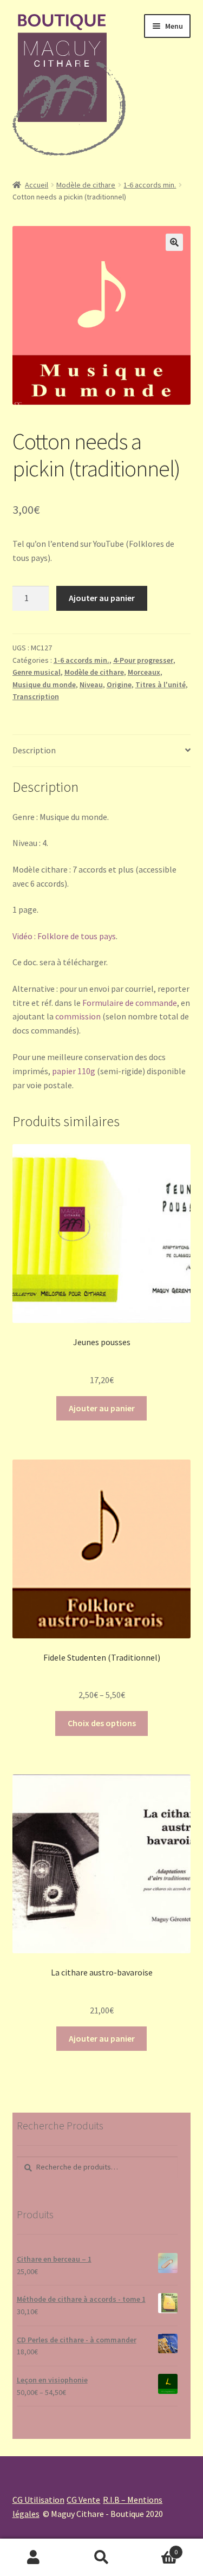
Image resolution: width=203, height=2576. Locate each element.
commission (78, 1016)
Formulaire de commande (130, 1003)
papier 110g (74, 1071)
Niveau (91, 685)
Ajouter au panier (102, 598)
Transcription (36, 696)
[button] (174, 242)
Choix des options (102, 1723)
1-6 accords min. (150, 185)
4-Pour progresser (143, 660)
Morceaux (144, 672)
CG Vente (83, 2500)
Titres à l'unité (161, 685)
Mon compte (34, 2558)
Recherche (101, 2558)
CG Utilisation (38, 2500)
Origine (119, 685)
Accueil (37, 185)
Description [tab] (34, 750)
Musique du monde (44, 685)
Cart (156, 2548)
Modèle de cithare (86, 185)
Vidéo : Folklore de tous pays (64, 936)
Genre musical (37, 672)
